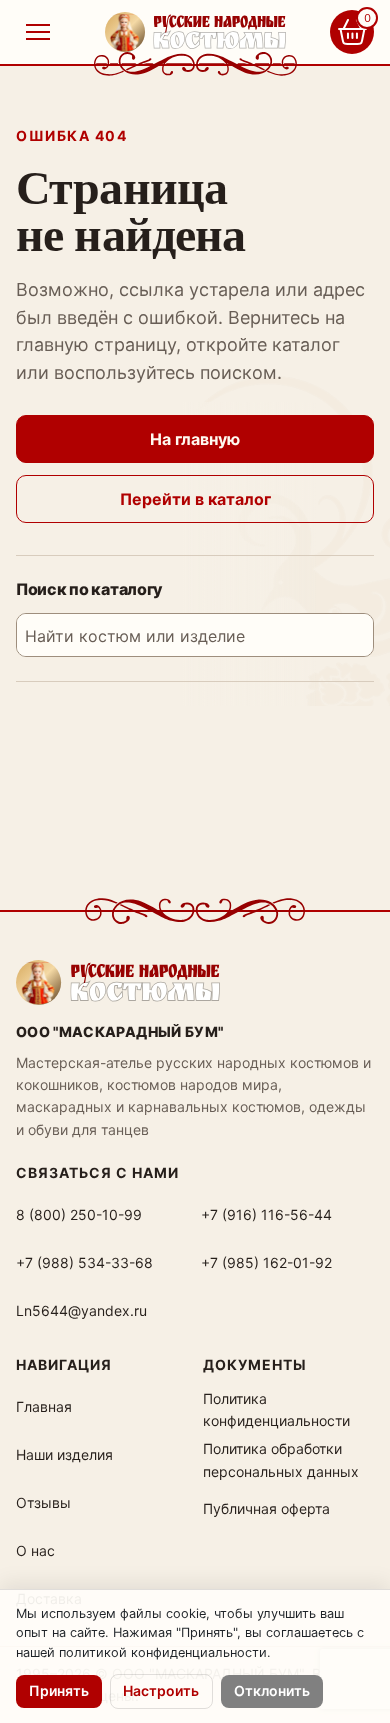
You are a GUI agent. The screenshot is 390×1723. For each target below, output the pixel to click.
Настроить (161, 1690)
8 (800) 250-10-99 (79, 1214)
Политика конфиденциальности (276, 1409)
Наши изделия (64, 1454)
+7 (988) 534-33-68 (84, 1262)
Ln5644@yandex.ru (81, 1310)
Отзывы (43, 1502)
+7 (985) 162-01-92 (266, 1262)
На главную (195, 439)
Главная (44, 1406)
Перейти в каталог (195, 499)
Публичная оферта (266, 1508)
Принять (59, 1690)
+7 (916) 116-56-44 (266, 1214)
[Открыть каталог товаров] (38, 32)
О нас (35, 1550)
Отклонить (272, 1690)
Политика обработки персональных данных (281, 1459)
